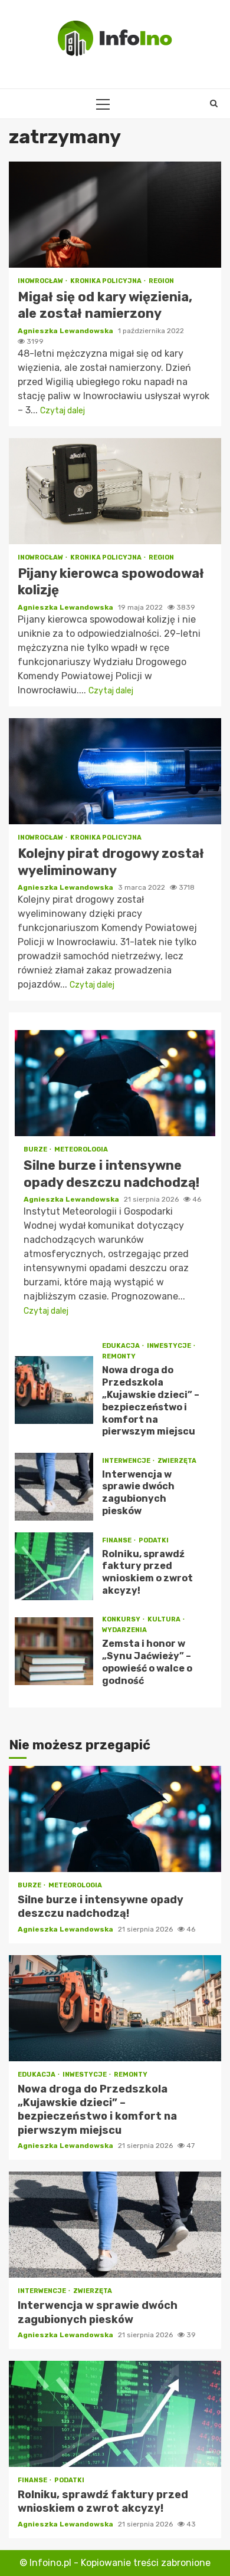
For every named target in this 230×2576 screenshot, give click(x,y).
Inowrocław (41, 281)
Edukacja (121, 1346)
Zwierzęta (177, 1461)
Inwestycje (170, 1346)
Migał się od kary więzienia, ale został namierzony (115, 215)
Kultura (165, 1619)
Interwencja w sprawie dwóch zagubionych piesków (54, 1487)
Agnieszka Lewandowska (66, 331)
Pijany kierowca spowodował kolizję (115, 491)
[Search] (214, 104)
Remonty (119, 1356)
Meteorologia (81, 1149)
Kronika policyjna (106, 281)
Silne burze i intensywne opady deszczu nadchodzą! (115, 1083)
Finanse (117, 1540)
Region (161, 281)
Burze (36, 1149)
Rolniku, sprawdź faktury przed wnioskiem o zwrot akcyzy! (54, 1566)
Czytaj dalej (63, 411)
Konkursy (122, 1619)
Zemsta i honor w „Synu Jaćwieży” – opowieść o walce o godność (54, 1651)
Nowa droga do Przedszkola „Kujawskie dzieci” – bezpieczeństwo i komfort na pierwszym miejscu (54, 1390)
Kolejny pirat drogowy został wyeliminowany (115, 771)
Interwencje (127, 1461)
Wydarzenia (124, 1630)
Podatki (154, 1540)
